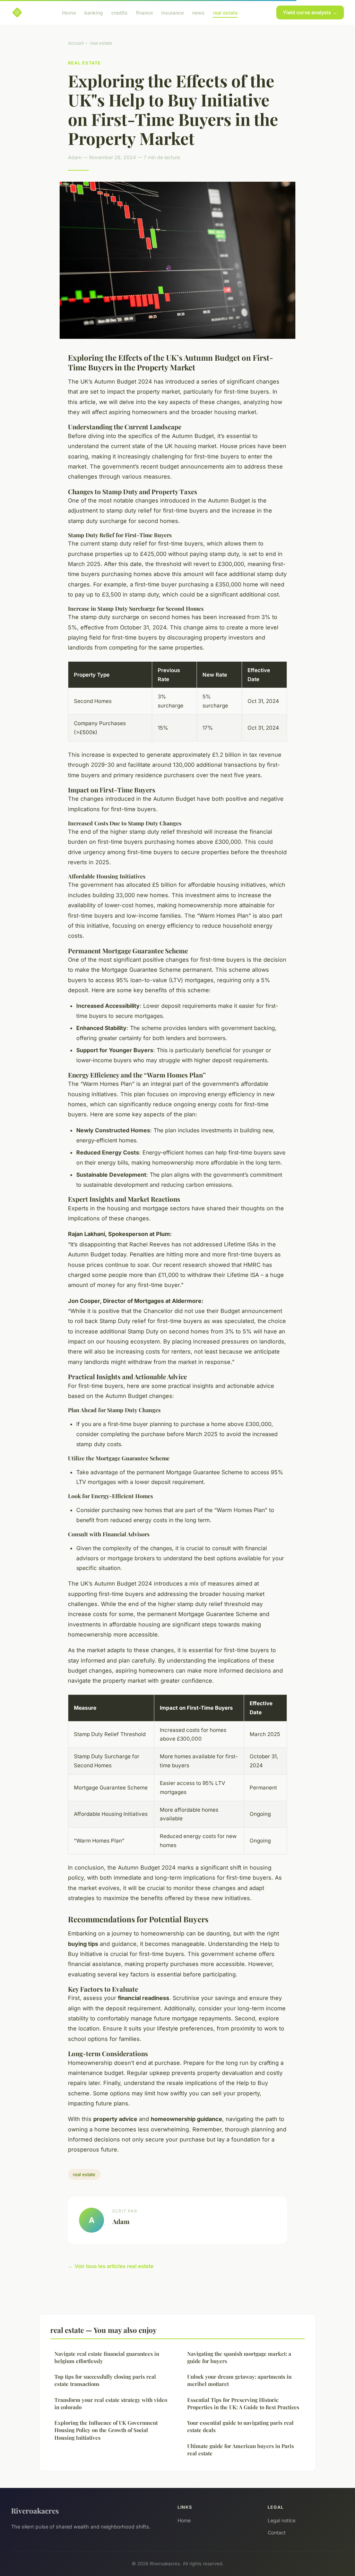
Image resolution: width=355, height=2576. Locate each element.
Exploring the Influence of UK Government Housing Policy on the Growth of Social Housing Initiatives (106, 2430)
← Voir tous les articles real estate (111, 2266)
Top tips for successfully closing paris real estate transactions (105, 2380)
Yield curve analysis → (310, 12)
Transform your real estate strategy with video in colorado (111, 2403)
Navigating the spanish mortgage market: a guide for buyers (239, 2357)
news (198, 12)
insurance (172, 12)
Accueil (76, 43)
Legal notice (282, 2520)
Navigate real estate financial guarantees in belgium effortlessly (107, 2357)
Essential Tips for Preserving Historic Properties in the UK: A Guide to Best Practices (243, 2403)
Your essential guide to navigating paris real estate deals (240, 2426)
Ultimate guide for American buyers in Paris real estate (241, 2450)
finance (144, 12)
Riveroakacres (35, 2510)
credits (119, 12)
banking (94, 12)
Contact (277, 2532)
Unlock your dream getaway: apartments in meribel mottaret (239, 2380)
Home (69, 12)
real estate (225, 12)
